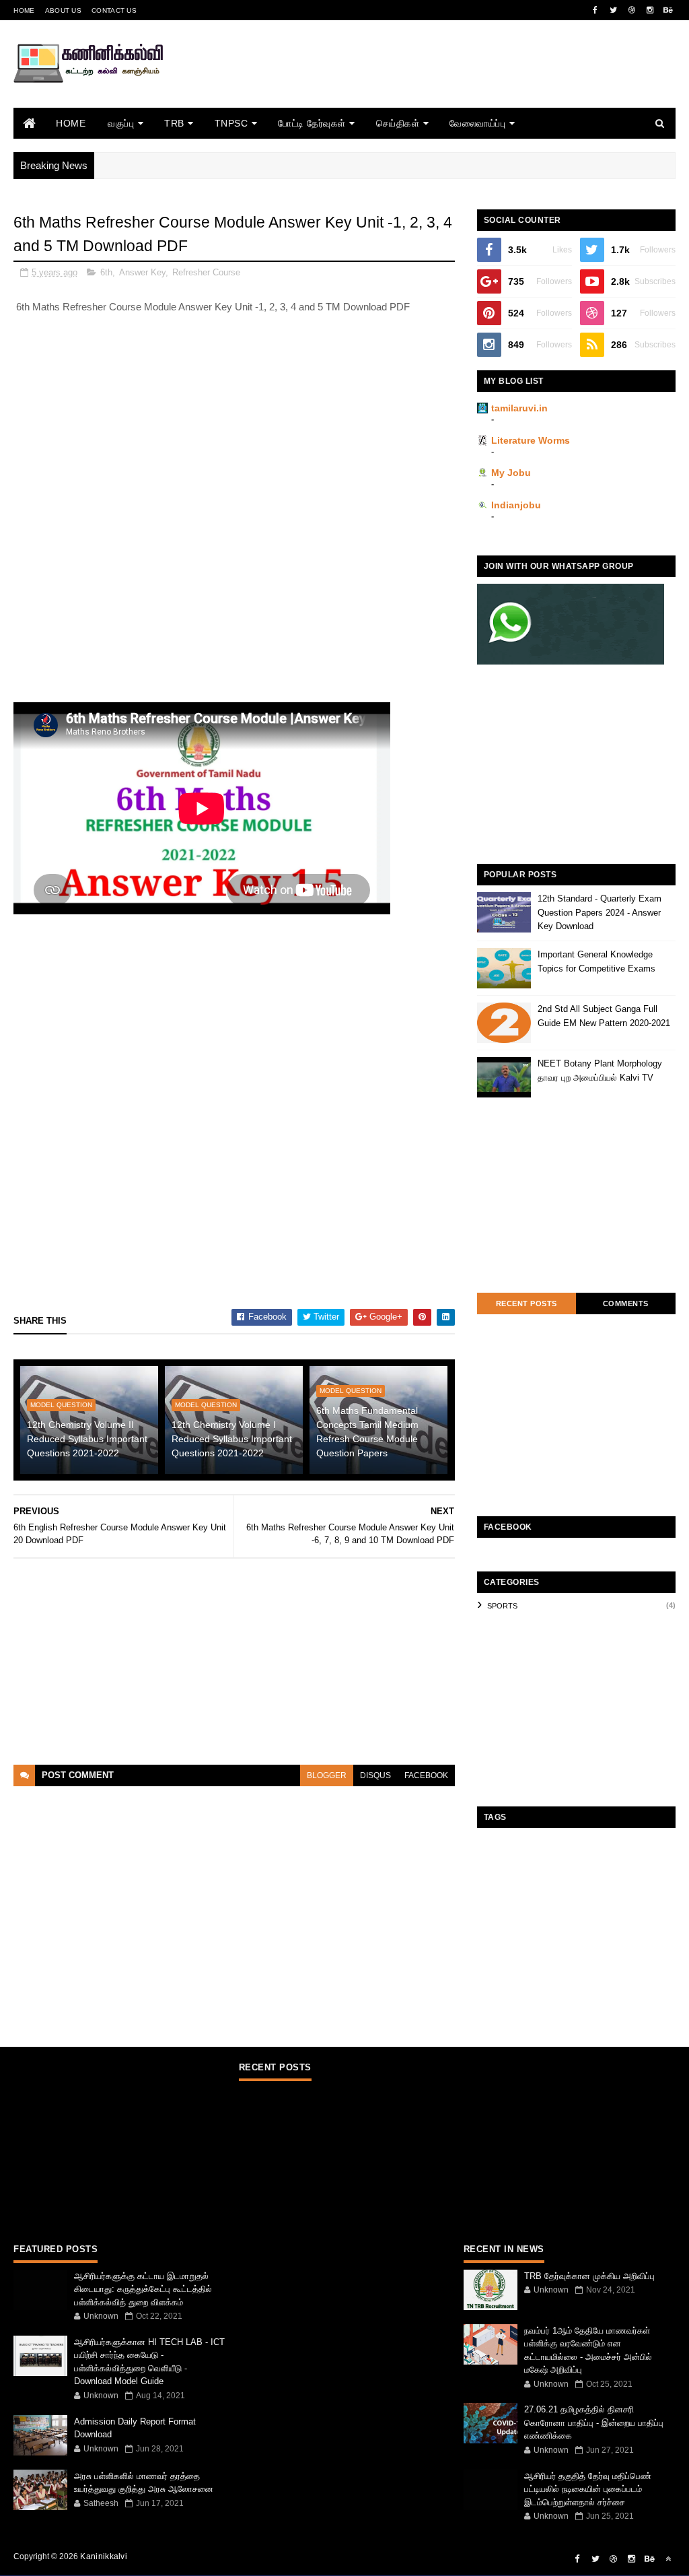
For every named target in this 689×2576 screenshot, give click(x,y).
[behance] (668, 10)
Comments (626, 1303)
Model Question (61, 1405)
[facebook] (595, 10)
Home (24, 10)
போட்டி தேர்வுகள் (312, 123)
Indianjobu (516, 505)
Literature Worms (531, 440)
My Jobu (511, 473)
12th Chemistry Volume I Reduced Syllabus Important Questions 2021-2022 (232, 1439)
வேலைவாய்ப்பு (477, 123)
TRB (174, 123)
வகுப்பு (121, 123)
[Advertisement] (431, 82)
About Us (63, 10)
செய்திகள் (398, 123)
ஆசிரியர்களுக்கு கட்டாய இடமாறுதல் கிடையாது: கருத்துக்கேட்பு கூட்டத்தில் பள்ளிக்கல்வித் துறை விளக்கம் (143, 2289)
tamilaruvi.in (519, 408)
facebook (426, 1775)
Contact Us (114, 10)
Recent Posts (527, 1303)
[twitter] (614, 10)
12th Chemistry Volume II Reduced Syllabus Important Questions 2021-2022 (87, 1439)
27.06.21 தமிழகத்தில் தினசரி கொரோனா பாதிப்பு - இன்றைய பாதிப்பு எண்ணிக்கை (594, 2422)
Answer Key (142, 272)
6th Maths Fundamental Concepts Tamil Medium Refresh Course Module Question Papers (367, 1432)
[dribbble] (632, 10)
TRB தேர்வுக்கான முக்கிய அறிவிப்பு (589, 2276)
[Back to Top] (668, 2559)
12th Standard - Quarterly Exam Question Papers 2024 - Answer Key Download (600, 913)
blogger (327, 1775)
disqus (375, 1775)
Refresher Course (206, 272)
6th (106, 272)
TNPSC (231, 123)
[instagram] (650, 10)
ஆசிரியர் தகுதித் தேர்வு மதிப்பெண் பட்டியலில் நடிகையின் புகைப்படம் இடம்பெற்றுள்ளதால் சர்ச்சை (588, 2489)
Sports (502, 1606)
